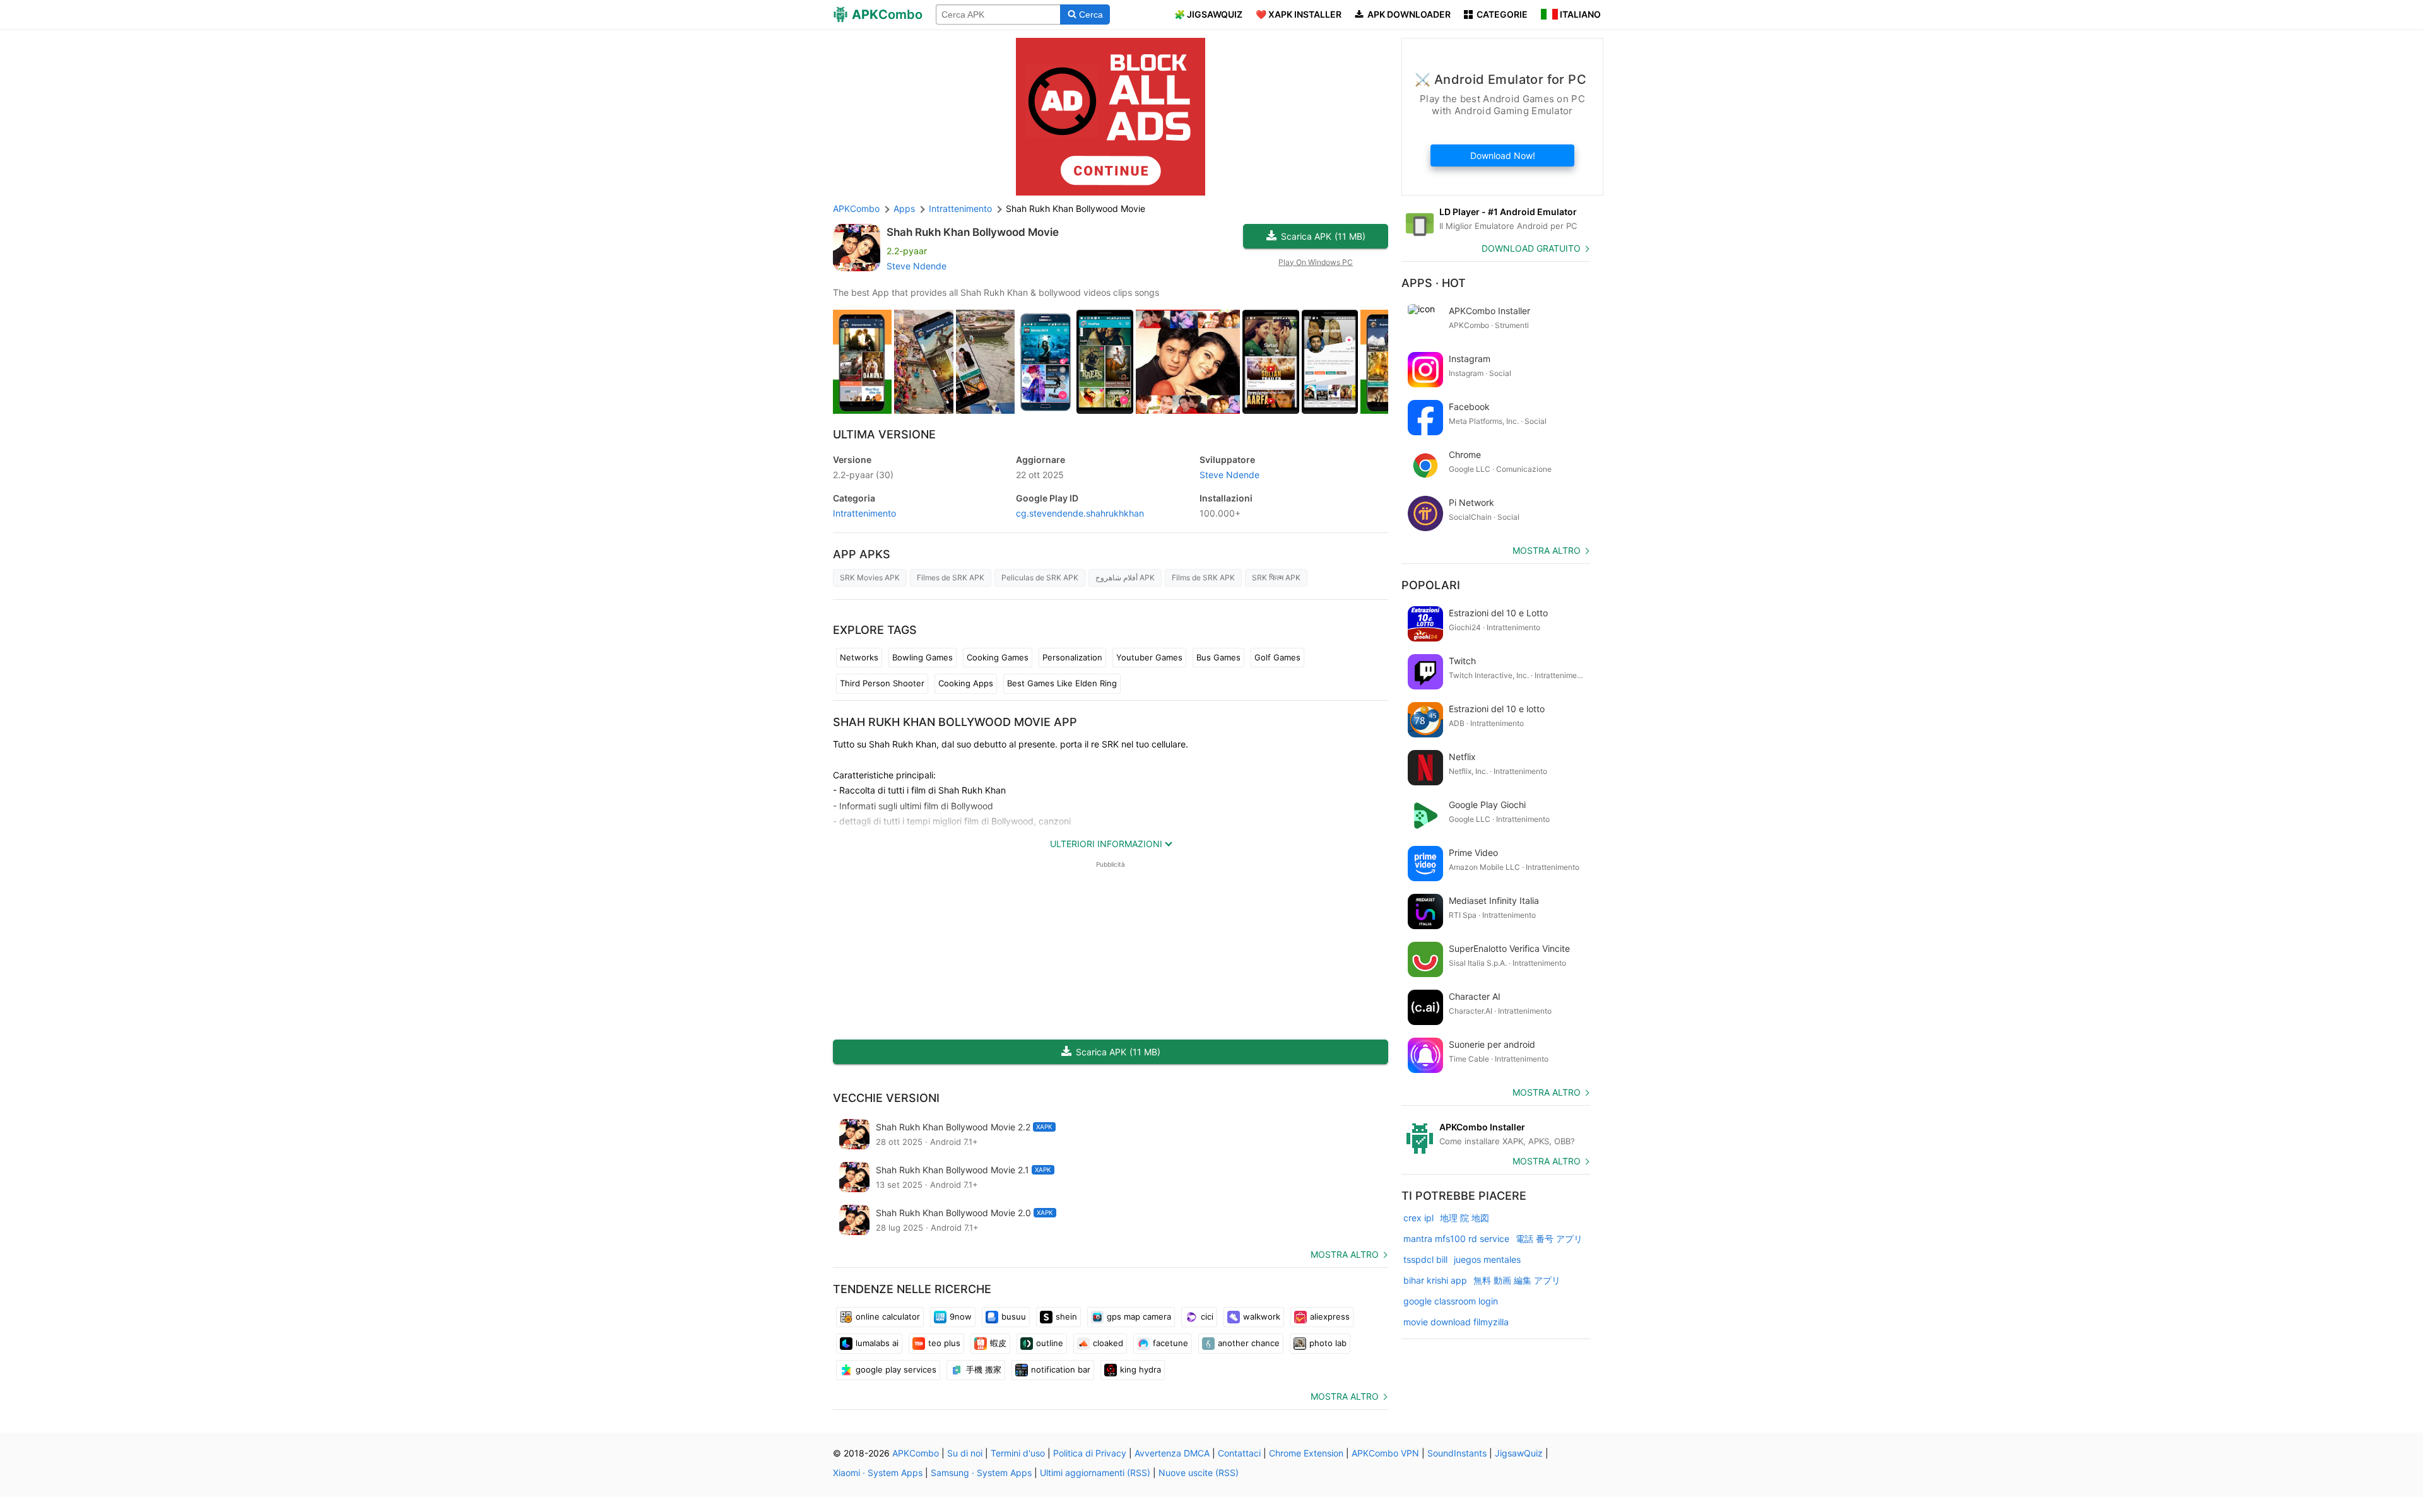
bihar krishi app (1435, 1280)
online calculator (888, 1316)
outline (1050, 1343)
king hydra (1141, 1369)
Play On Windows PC (1316, 262)
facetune (1170, 1343)
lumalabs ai (877, 1343)
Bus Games (1218, 657)
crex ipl (1418, 1218)
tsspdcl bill (1425, 1259)
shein (1066, 1316)
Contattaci (1239, 1453)
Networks (859, 657)
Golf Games (1277, 657)
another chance (1249, 1343)
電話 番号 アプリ (1549, 1239)
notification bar (1061, 1369)
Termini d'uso (1018, 1453)
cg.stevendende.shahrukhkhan (1080, 513)
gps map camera (1139, 1316)
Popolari (1431, 585)
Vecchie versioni (886, 1098)
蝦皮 (998, 1343)
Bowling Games (923, 657)
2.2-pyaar (863, 475)
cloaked (1108, 1343)
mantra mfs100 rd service (1456, 1239)
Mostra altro (1345, 1254)
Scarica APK (1323, 236)
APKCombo (856, 208)
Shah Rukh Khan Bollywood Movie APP (955, 722)
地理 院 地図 (1465, 1218)
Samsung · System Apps (981, 1473)
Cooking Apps (966, 683)
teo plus (944, 1343)
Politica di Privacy (1090, 1453)
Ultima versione (884, 434)
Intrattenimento (864, 513)
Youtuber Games (1149, 657)
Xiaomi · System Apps (878, 1473)
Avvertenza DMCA (1172, 1453)
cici (1207, 1316)
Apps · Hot (1434, 283)
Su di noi (965, 1453)
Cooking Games (998, 657)
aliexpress (1330, 1316)
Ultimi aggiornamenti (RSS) (1095, 1473)
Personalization (1072, 657)
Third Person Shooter (882, 683)
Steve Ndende (917, 266)
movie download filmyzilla (1456, 1322)
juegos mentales (1487, 1259)
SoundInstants (1457, 1453)
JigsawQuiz (1519, 1453)
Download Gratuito (1531, 248)
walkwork (1262, 1316)
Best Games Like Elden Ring (1062, 683)
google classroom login (1451, 1301)
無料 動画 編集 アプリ (1517, 1280)
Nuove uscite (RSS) (1199, 1473)
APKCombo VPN (1385, 1453)
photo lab (1328, 1343)
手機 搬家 (984, 1369)
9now (961, 1316)
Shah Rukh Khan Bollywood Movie (973, 232)
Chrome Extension (1306, 1453)
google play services (896, 1369)
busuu (1014, 1316)
